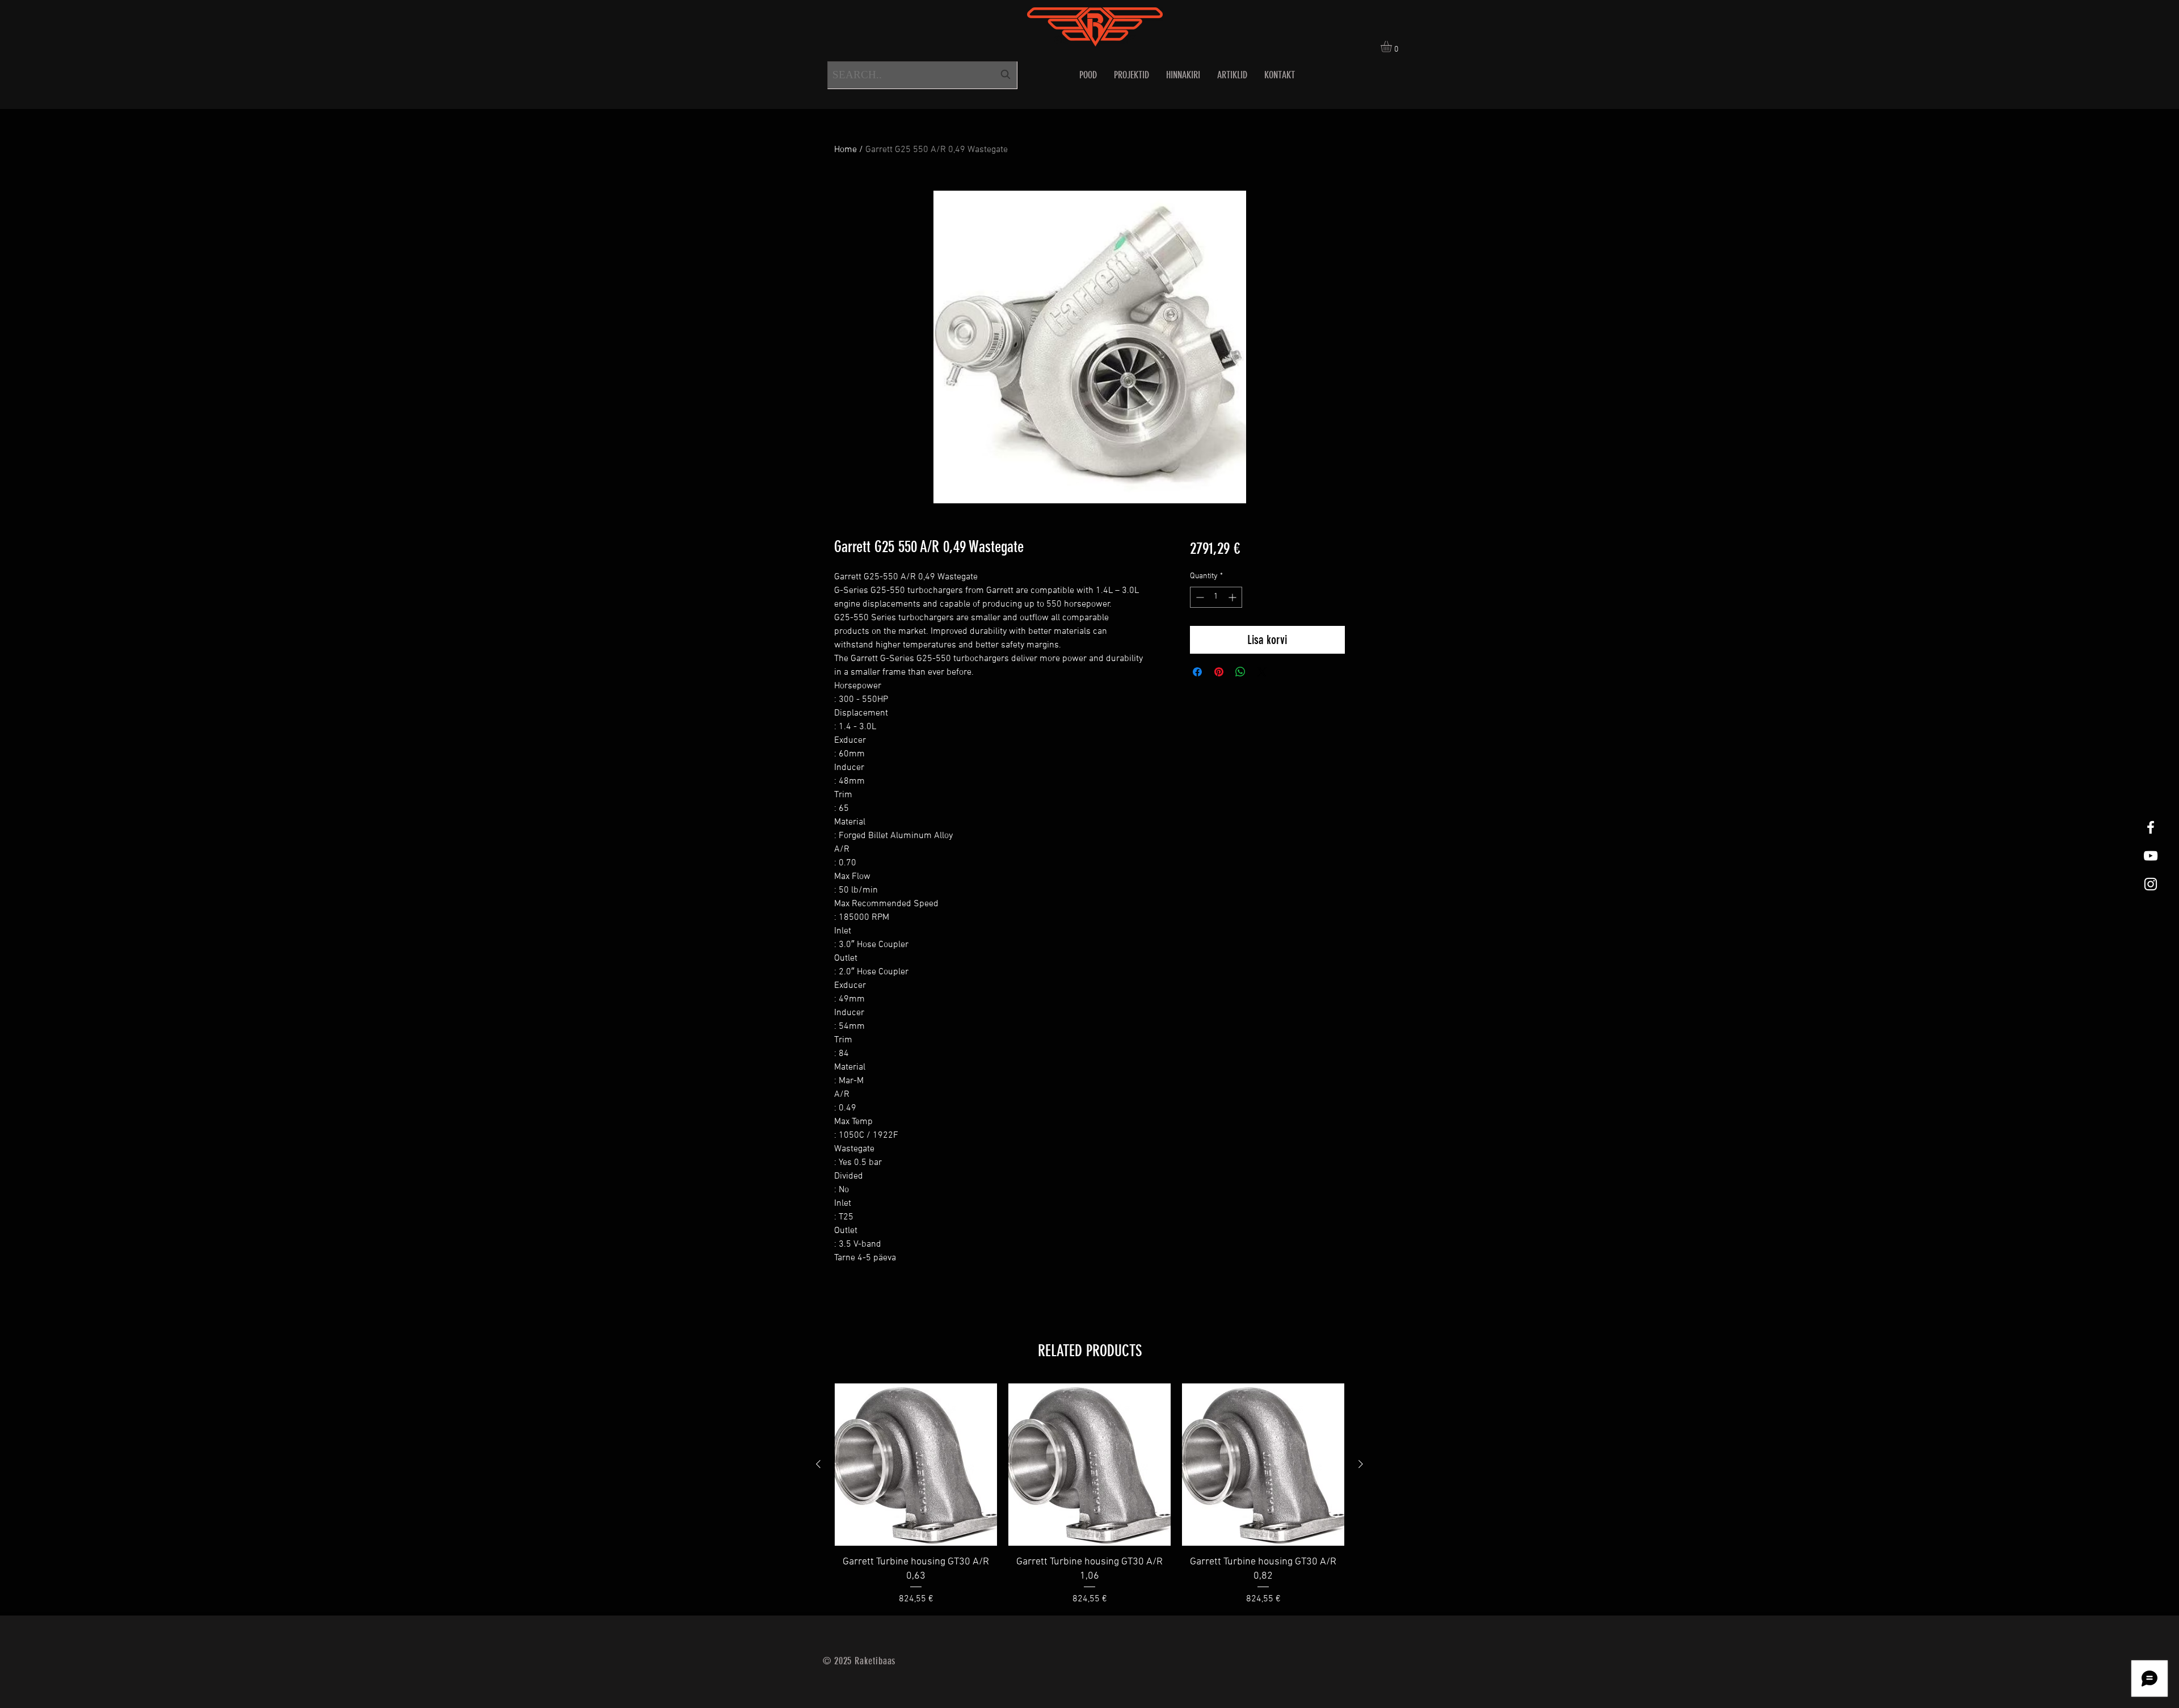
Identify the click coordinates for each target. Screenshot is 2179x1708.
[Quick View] (916, 1465)
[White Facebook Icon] (2151, 827)
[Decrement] (1199, 597)
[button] (1393, 47)
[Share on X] (1262, 672)
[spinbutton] (1216, 597)
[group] (1089, 1495)
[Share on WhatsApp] (1240, 672)
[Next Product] (1361, 1464)
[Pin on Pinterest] (1219, 672)
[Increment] (1233, 597)
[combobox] (922, 75)
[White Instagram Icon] (2151, 884)
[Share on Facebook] (1197, 672)
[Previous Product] (818, 1464)
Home (845, 150)
